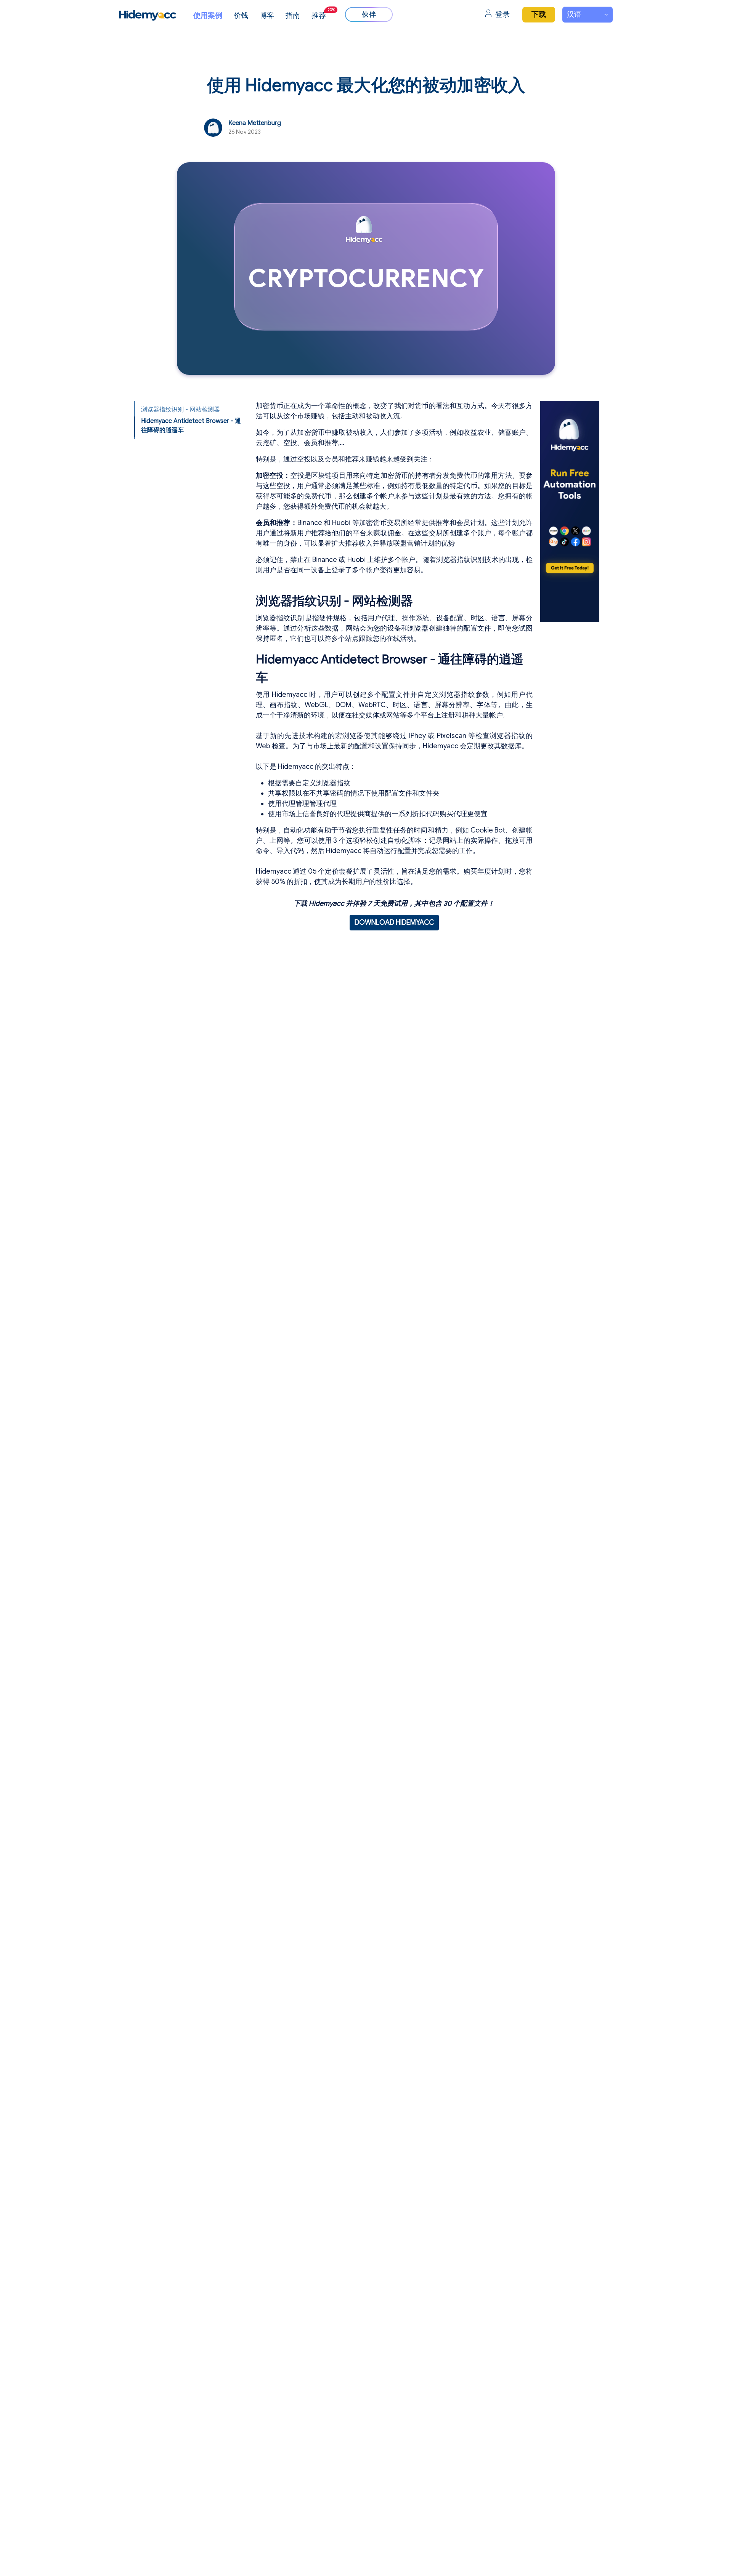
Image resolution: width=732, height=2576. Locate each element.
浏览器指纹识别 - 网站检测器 (181, 410)
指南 (293, 15)
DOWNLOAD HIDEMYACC (394, 922)
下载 (539, 14)
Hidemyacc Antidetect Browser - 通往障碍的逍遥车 (191, 426)
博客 (267, 15)
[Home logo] (148, 15)
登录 (502, 14)
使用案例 (208, 15)
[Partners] (369, 14)
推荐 (323, 14)
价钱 (241, 15)
